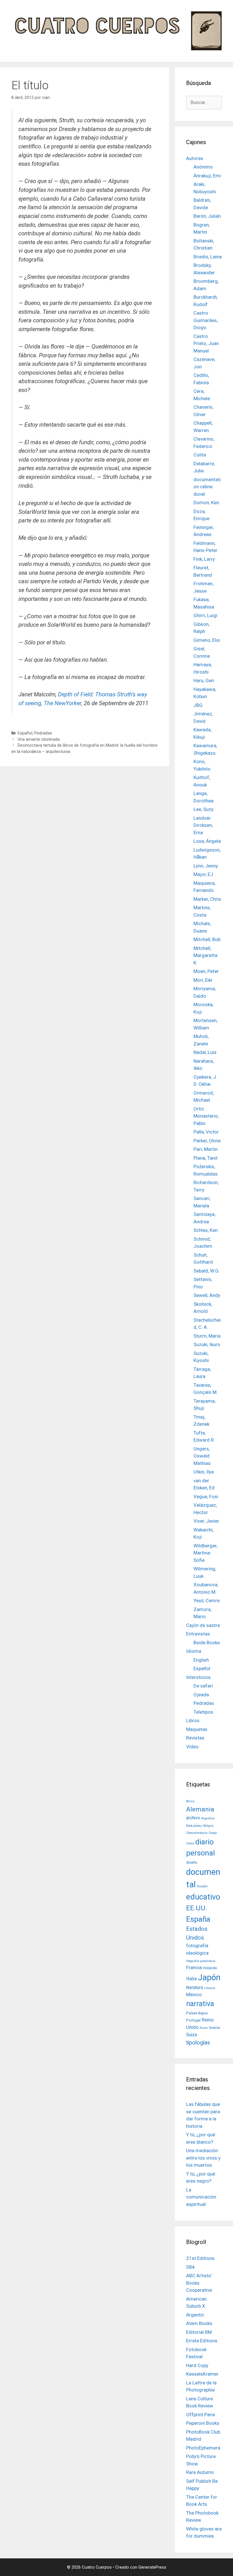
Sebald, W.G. (207, 1271)
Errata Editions (202, 2341)
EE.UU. (197, 1908)
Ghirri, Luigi (205, 615)
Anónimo (203, 167)
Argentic (195, 2315)
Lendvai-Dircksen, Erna (203, 825)
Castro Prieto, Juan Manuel (206, 343)
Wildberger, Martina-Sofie (205, 1553)
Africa (190, 1801)
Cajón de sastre (203, 1625)
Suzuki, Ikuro (207, 1344)
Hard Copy (197, 2365)
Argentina (208, 1818)
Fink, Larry (204, 559)
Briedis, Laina (208, 257)
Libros (193, 1720)
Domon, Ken (206, 503)
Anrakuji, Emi (207, 176)
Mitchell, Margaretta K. (205, 955)
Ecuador (202, 1886)
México (194, 1994)
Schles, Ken (206, 1230)
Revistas (195, 1738)
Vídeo (192, 1747)
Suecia (214, 2027)
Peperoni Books (203, 2423)
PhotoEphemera (203, 2448)
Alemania (200, 1809)
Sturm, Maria (207, 1336)
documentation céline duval (207, 487)
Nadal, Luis (205, 1052)
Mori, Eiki (203, 980)
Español (25, 733)
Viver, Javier (206, 1521)
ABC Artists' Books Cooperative (199, 2283)
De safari (203, 1686)
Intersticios (198, 1677)
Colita (200, 455)
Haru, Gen (204, 680)
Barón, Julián (207, 216)
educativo (203, 1897)
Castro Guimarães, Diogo (206, 320)
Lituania (210, 1988)
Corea (190, 1843)
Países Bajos (197, 2013)
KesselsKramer (202, 2374)
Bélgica (208, 1826)
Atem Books (199, 2323)
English (201, 1660)
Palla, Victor (206, 1132)
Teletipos (203, 1712)
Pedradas (43, 733)
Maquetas (197, 1729)
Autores (195, 158)
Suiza (192, 2035)
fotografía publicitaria (201, 1961)
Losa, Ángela (207, 841)
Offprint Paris (201, 2415)
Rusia (204, 2028)
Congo (213, 1833)
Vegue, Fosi (206, 1496)
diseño (192, 1862)
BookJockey (194, 1826)
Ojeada (201, 1695)
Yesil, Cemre (207, 1601)
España (198, 1919)
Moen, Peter (206, 971)
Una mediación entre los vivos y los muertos (203, 2158)
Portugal (193, 2020)
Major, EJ (203, 874)
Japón (209, 1977)
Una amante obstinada (39, 739)
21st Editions (200, 2258)
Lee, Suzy (203, 809)
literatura (194, 1988)
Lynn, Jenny (206, 866)
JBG (198, 705)
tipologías (198, 2043)
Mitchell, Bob (207, 939)
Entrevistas (198, 1634)
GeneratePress (152, 2567)
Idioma (194, 1651)
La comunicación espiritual (201, 2197)
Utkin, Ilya (204, 1472)
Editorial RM (199, 2332)
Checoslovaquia (197, 1833)
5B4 (190, 2267)
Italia (191, 1979)
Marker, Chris (207, 899)
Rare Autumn (200, 2472)
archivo (193, 1818)
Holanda (210, 1968)
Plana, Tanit (206, 1158)
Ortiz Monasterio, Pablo (206, 1116)
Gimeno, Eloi (207, 640)
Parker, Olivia (207, 1141)
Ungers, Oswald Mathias (202, 1456)
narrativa (200, 2004)
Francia (194, 1967)
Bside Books (207, 1643)
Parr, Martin (206, 1149)
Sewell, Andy (207, 1295)
